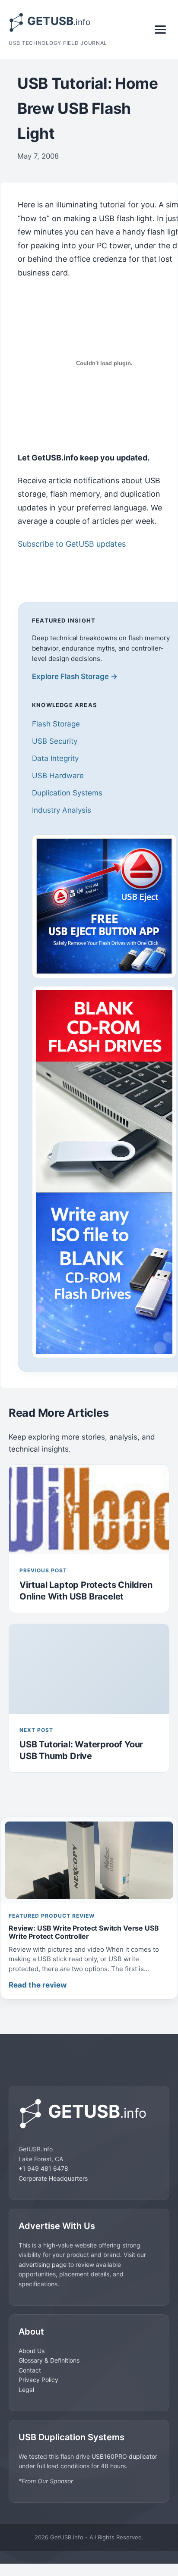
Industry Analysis (62, 810)
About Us (32, 2351)
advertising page (43, 2265)
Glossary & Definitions (49, 2360)
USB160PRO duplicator (124, 2456)
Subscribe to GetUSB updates (72, 544)
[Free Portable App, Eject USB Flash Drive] (104, 906)
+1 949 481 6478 (43, 2168)
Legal (26, 2390)
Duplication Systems (67, 793)
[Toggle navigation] (160, 30)
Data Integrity (55, 758)
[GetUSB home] (89, 2114)
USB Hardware (58, 776)
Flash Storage (56, 724)
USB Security (55, 741)
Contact (30, 2370)
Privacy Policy (38, 2380)
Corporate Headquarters (53, 2178)
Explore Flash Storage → (75, 676)
